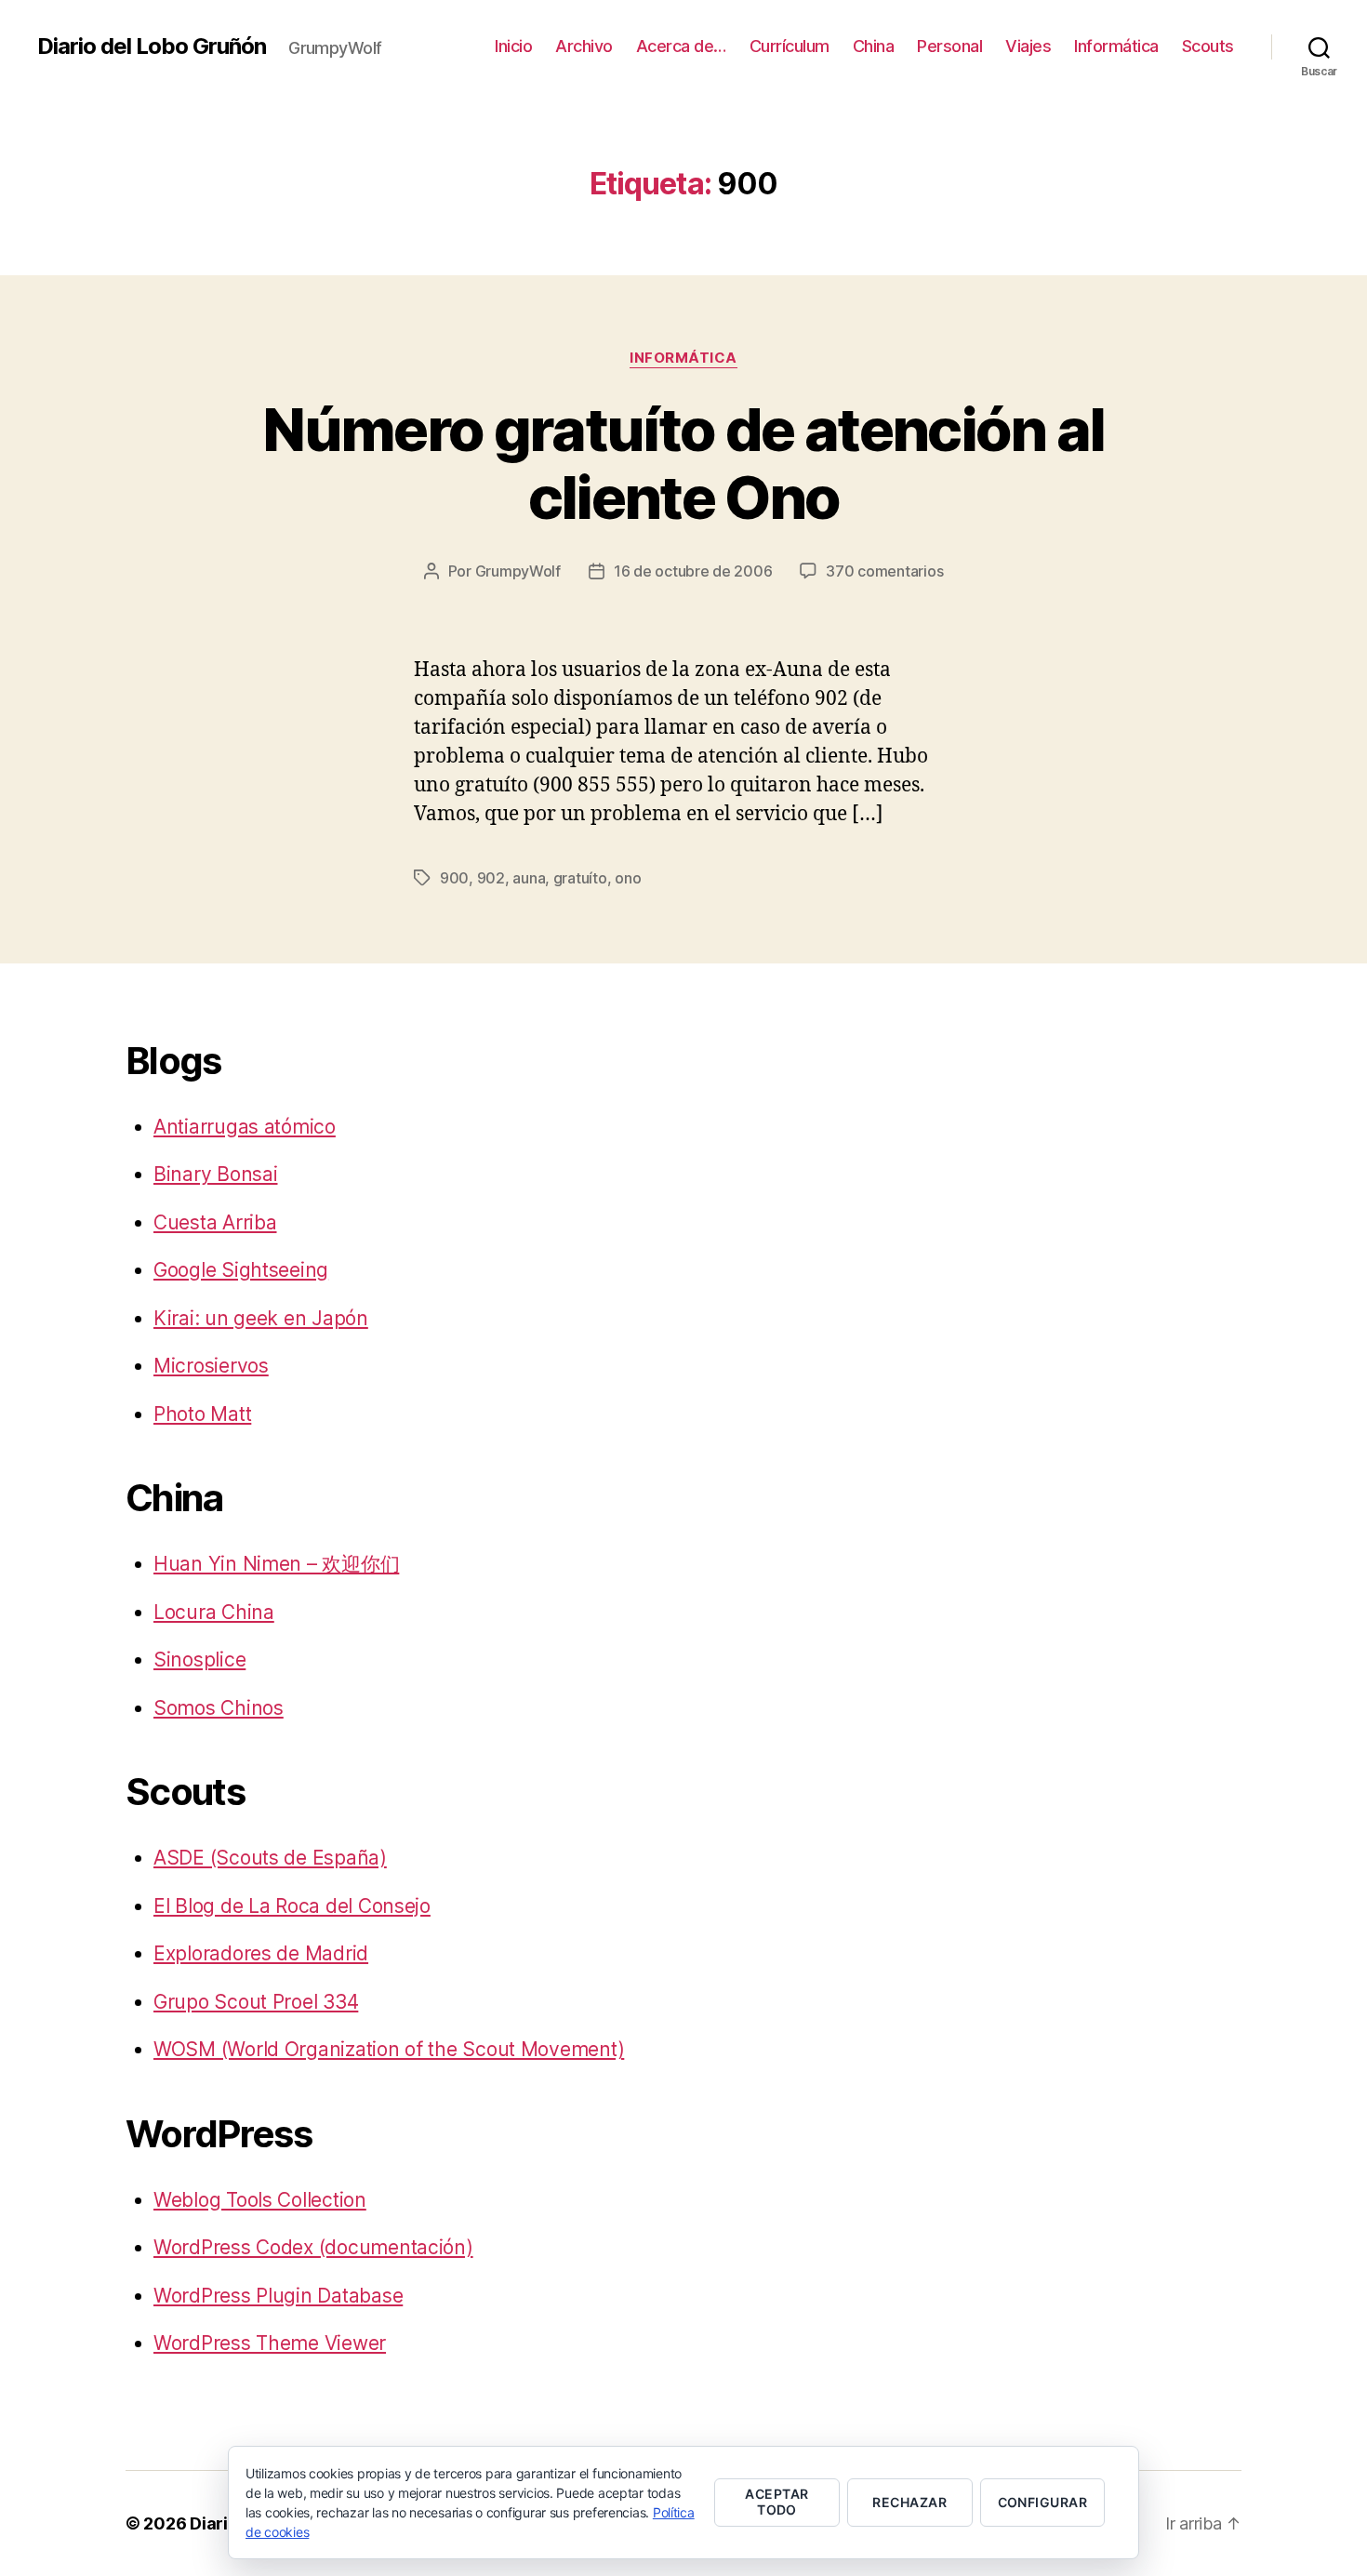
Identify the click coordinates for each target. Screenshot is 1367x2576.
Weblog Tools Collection (260, 2200)
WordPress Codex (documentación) (313, 2247)
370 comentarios (884, 571)
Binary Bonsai (216, 1174)
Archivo (584, 46)
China (874, 46)
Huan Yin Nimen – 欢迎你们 (276, 1564)
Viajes (1028, 46)
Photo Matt (202, 1414)
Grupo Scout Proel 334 (256, 2002)
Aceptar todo (776, 2502)
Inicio (513, 46)
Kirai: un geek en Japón (261, 1318)
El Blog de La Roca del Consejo (292, 1906)
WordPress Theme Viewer (270, 2343)
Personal (949, 46)
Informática (1116, 46)
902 (491, 878)
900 (454, 878)
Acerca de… (681, 46)
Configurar (1043, 2502)
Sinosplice (199, 1660)
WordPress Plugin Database (278, 2296)
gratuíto (580, 878)
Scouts (1208, 46)
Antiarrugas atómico (245, 1127)
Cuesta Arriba (215, 1222)
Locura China (214, 1612)
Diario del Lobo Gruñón (152, 46)
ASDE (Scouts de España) (270, 1858)
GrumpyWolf (518, 571)
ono (628, 878)
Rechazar (909, 2502)
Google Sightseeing (241, 1270)
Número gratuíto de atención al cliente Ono (683, 463)
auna (529, 878)
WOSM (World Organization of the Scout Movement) (389, 2049)
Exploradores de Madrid (261, 1953)
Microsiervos (211, 1366)
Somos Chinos (219, 1708)
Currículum (790, 46)
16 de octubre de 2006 (693, 571)
